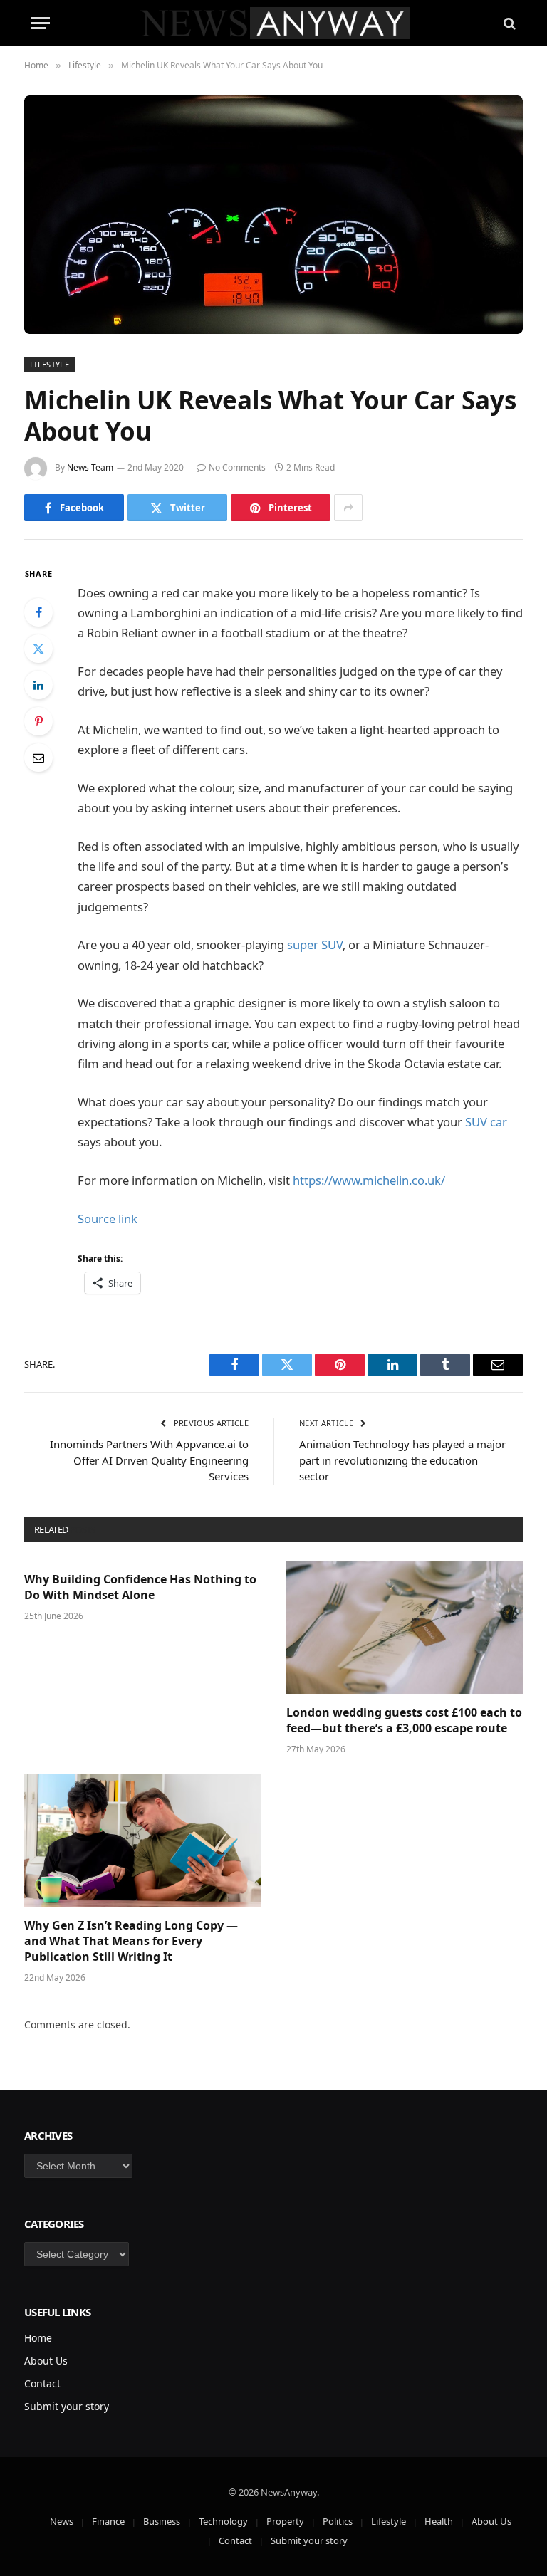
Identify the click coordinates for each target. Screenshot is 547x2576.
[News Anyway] (274, 23)
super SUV (315, 944)
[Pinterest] (38, 721)
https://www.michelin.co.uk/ (369, 1180)
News (62, 2521)
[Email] (38, 758)
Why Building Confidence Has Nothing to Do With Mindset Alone (140, 1587)
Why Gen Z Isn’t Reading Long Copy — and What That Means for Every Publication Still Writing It (131, 1941)
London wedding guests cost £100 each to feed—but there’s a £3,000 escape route (404, 1721)
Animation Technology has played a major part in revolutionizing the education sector (402, 1460)
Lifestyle (50, 364)
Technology (223, 2521)
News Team (90, 467)
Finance (108, 2521)
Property (285, 2521)
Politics (338, 2521)
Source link (108, 1219)
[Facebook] (38, 612)
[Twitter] (38, 649)
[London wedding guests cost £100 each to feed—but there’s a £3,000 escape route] (405, 1627)
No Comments (237, 467)
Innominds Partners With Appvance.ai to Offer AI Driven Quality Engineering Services (149, 1460)
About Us (46, 2361)
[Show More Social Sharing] (348, 508)
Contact (42, 2383)
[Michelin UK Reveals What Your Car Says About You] (273, 215)
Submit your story (67, 2406)
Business (162, 2521)
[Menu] (41, 23)
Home (38, 2338)
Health (439, 2521)
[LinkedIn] (38, 685)
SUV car (486, 1122)
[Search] (508, 23)
